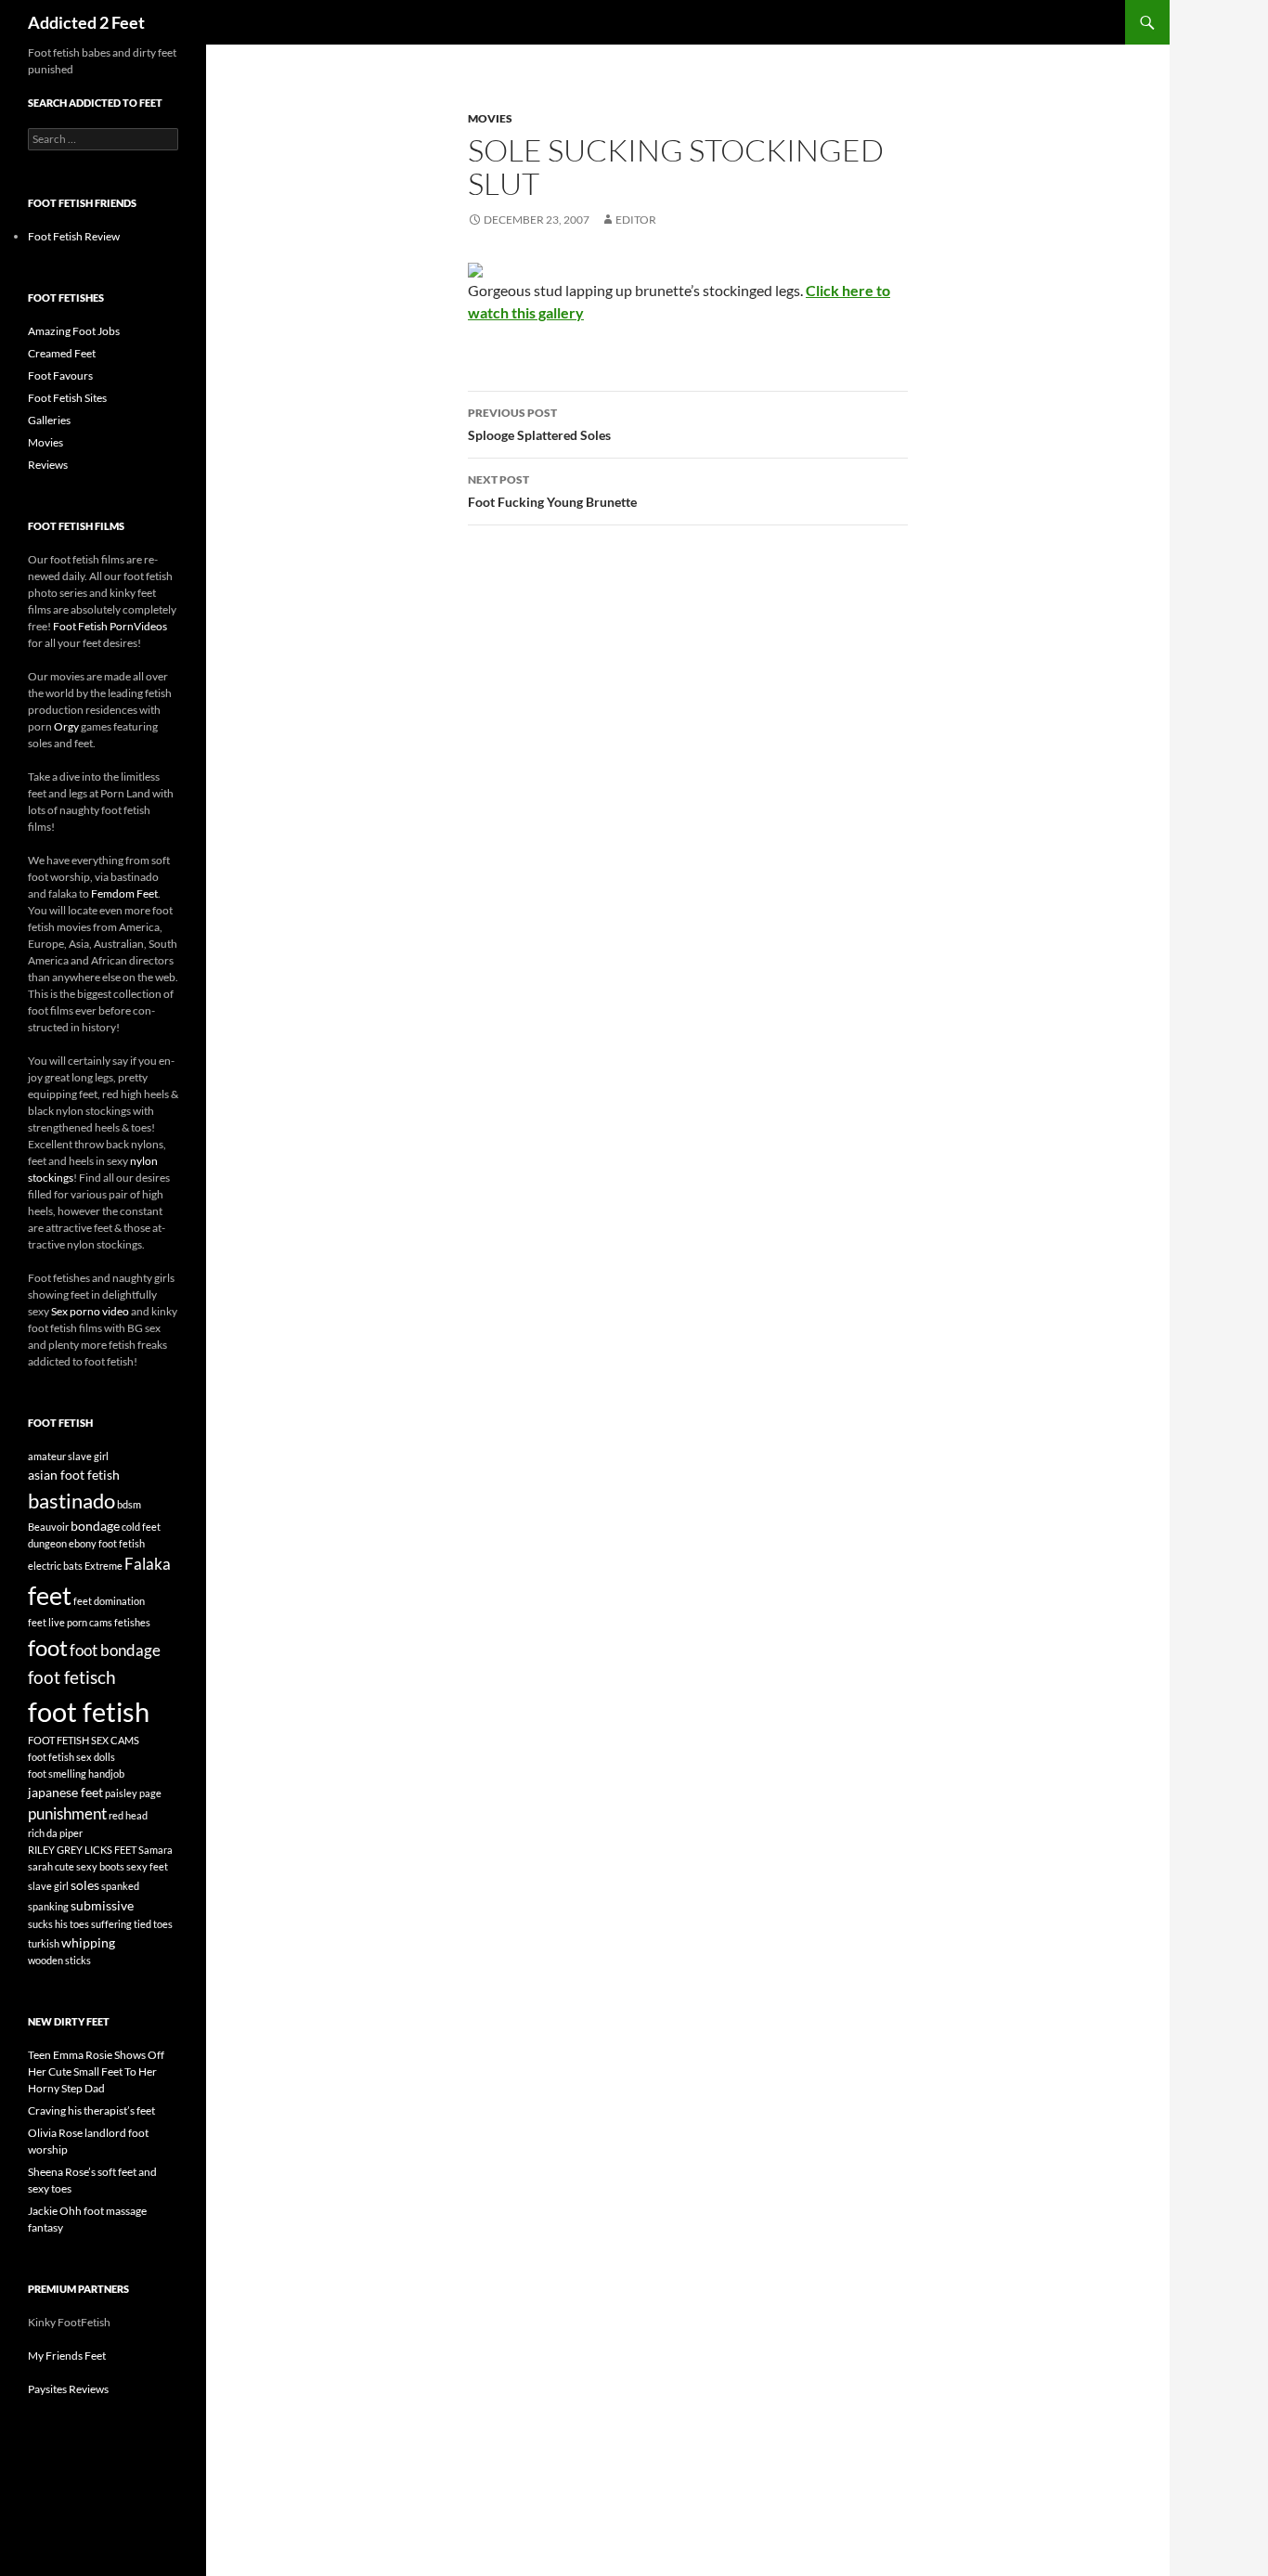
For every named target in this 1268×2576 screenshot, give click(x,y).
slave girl (48, 1886)
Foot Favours (60, 375)
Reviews (48, 465)
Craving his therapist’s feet (91, 2110)
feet (50, 1595)
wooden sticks (59, 1960)
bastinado (71, 1501)
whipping (88, 1942)
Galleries (49, 420)
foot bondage (115, 1650)
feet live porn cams (70, 1622)
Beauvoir (48, 1527)
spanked (120, 1886)
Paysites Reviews (68, 2389)
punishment (67, 1813)
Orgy (66, 726)
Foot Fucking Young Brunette (552, 491)
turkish (44, 1943)
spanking (48, 1906)
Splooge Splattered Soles (539, 424)
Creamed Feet (62, 353)
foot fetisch (72, 1677)
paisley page (133, 1793)
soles (85, 1885)
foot (48, 1647)
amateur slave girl (68, 1456)
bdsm (129, 1504)
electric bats (55, 1566)
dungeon (47, 1543)
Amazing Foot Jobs (74, 331)
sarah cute (51, 1866)
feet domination (109, 1601)
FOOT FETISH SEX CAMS (84, 1740)
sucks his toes (58, 1924)
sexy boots (100, 1866)
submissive (102, 1905)
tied (142, 1924)
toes (163, 1924)
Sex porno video (90, 1311)
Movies (490, 118)
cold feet (141, 1527)
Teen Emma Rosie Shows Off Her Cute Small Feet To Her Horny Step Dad (96, 2071)
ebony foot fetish (107, 1543)
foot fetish (89, 1711)
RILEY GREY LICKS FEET (82, 1850)
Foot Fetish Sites (67, 398)
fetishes (132, 1622)
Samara (155, 1850)
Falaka (148, 1564)
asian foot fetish (74, 1475)
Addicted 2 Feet (86, 22)
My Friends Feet (67, 2356)
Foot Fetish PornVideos (110, 626)
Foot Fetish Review (74, 236)
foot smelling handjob (76, 1773)
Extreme (104, 1566)
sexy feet (147, 1866)
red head (128, 1815)
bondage (95, 1526)
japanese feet (65, 1792)
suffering (111, 1924)
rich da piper (55, 1833)
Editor (636, 220)
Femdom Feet (124, 893)
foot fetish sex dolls (71, 1757)
